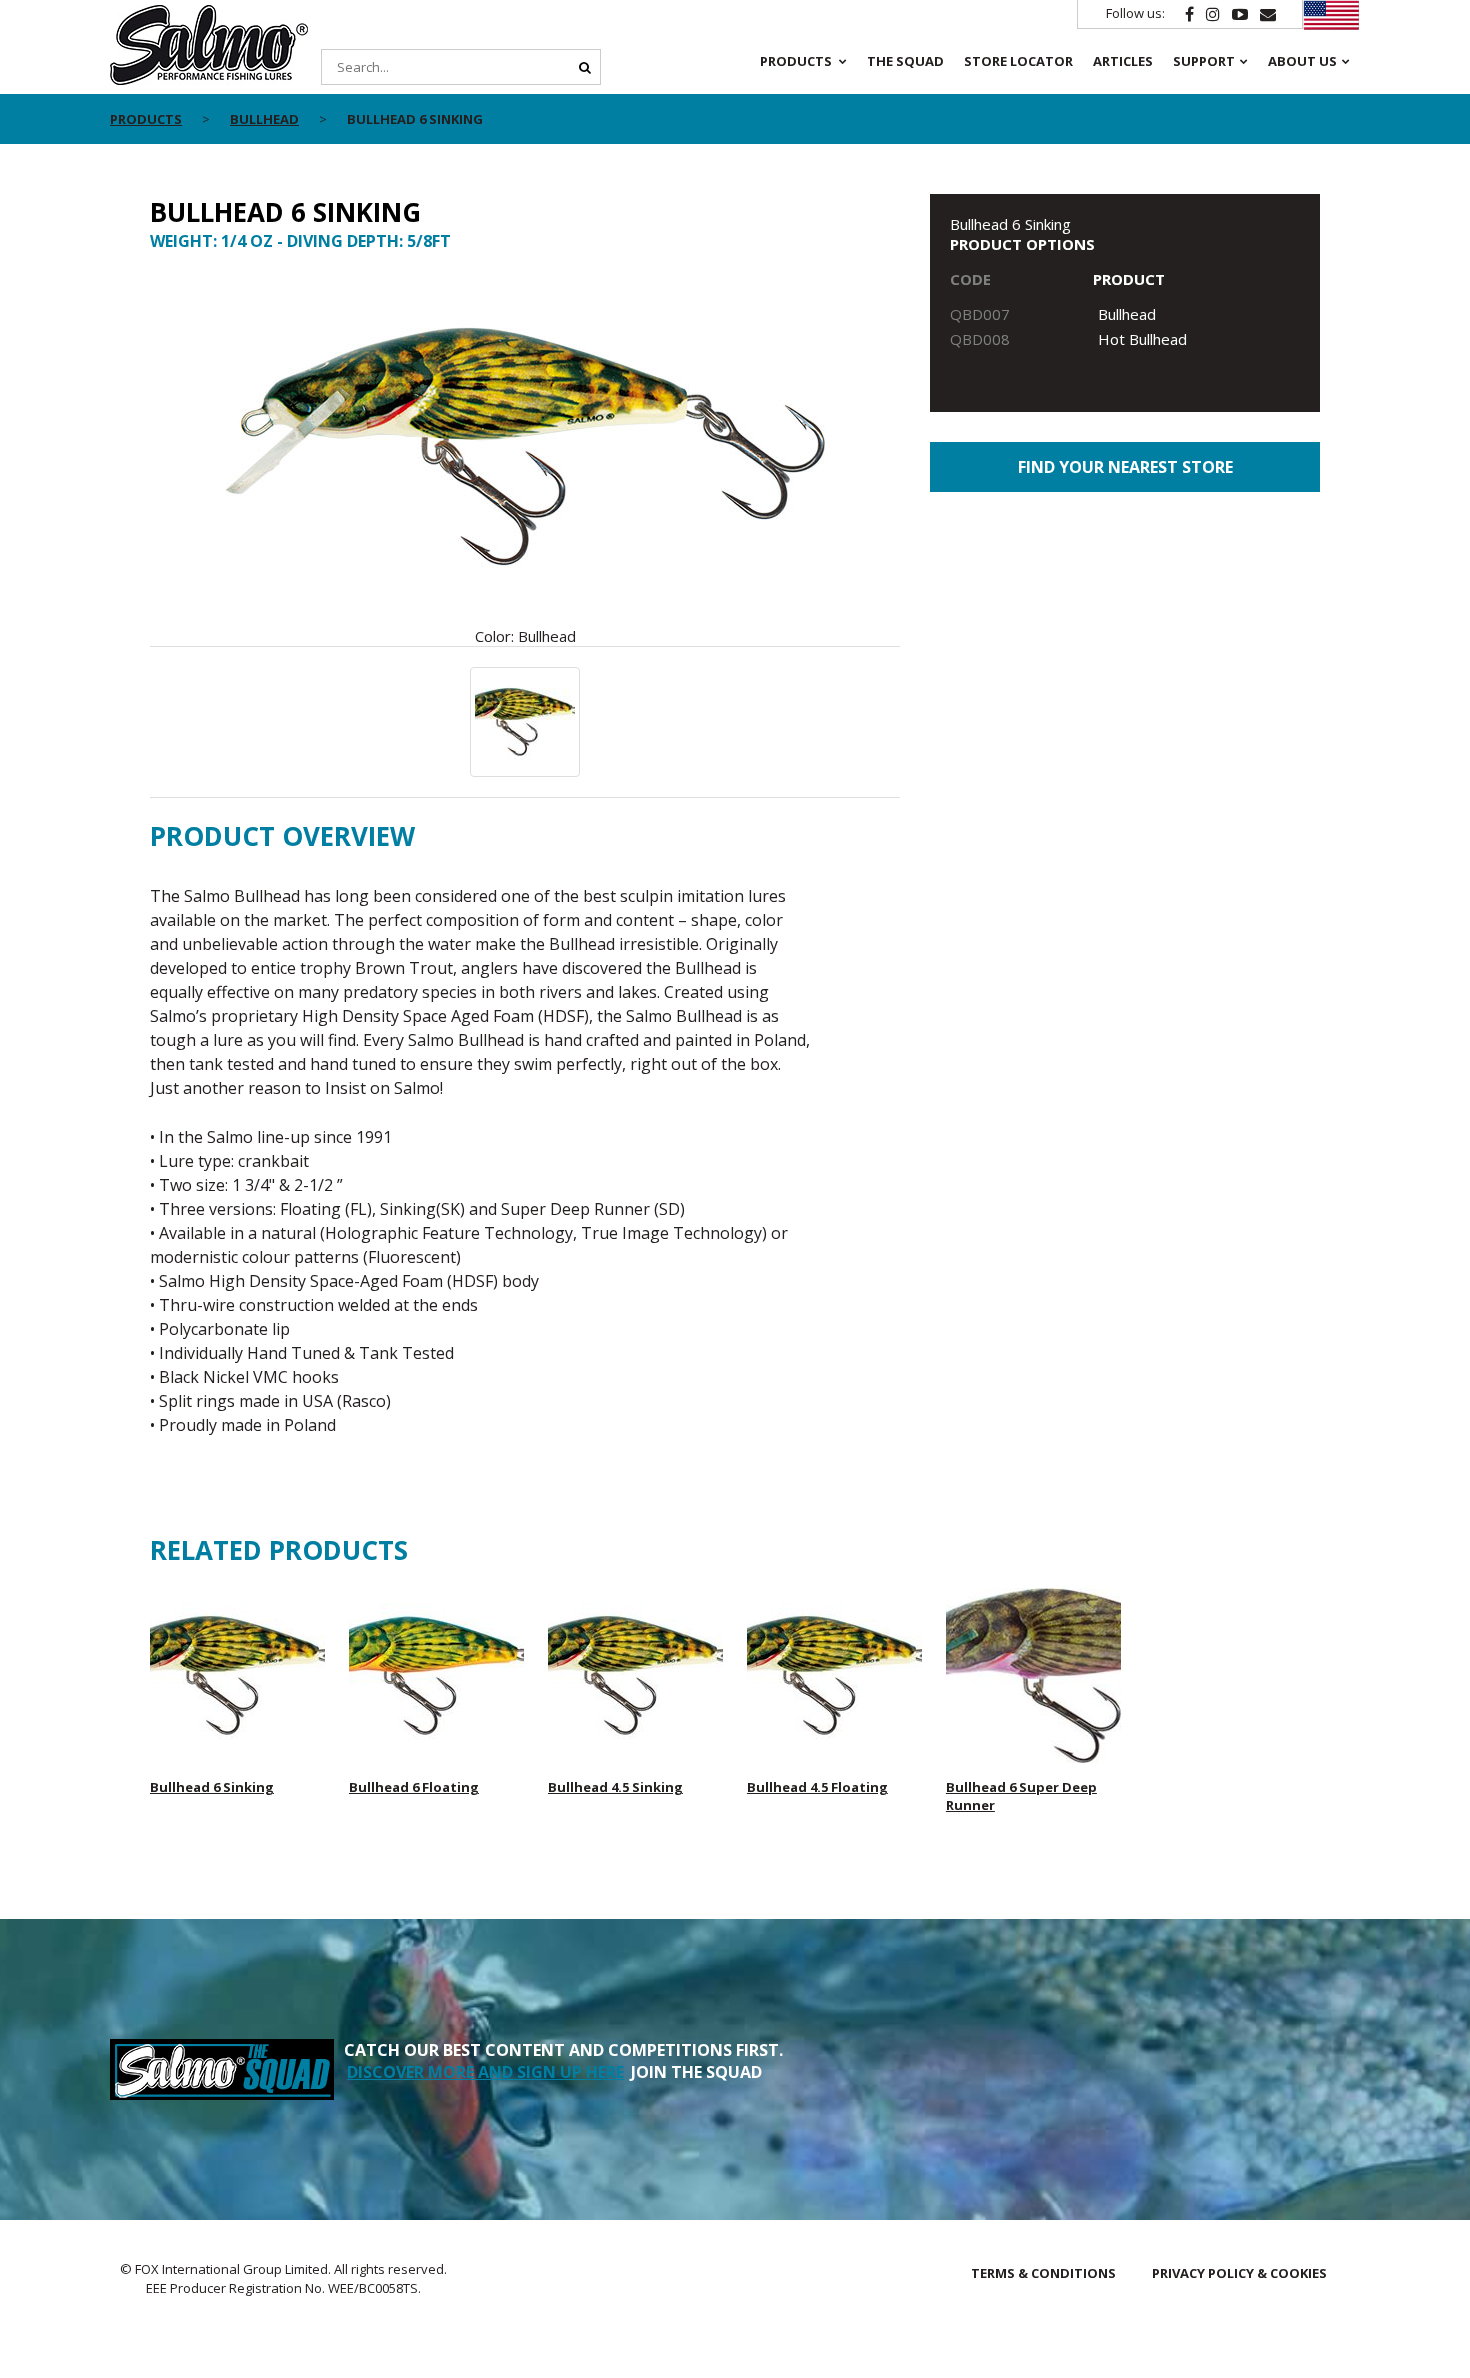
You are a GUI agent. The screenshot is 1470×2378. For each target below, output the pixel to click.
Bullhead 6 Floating (414, 1787)
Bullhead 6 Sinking (212, 1787)
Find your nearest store (1125, 467)
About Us (1302, 61)
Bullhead (264, 119)
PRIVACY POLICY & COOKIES (1239, 2273)
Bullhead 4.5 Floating (817, 1787)
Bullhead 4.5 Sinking (615, 1787)
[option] (525, 459)
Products (796, 61)
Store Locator (1018, 61)
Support (1204, 61)
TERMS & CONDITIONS (1043, 2273)
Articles (1123, 61)
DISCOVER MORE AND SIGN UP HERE (485, 2072)
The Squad (905, 61)
